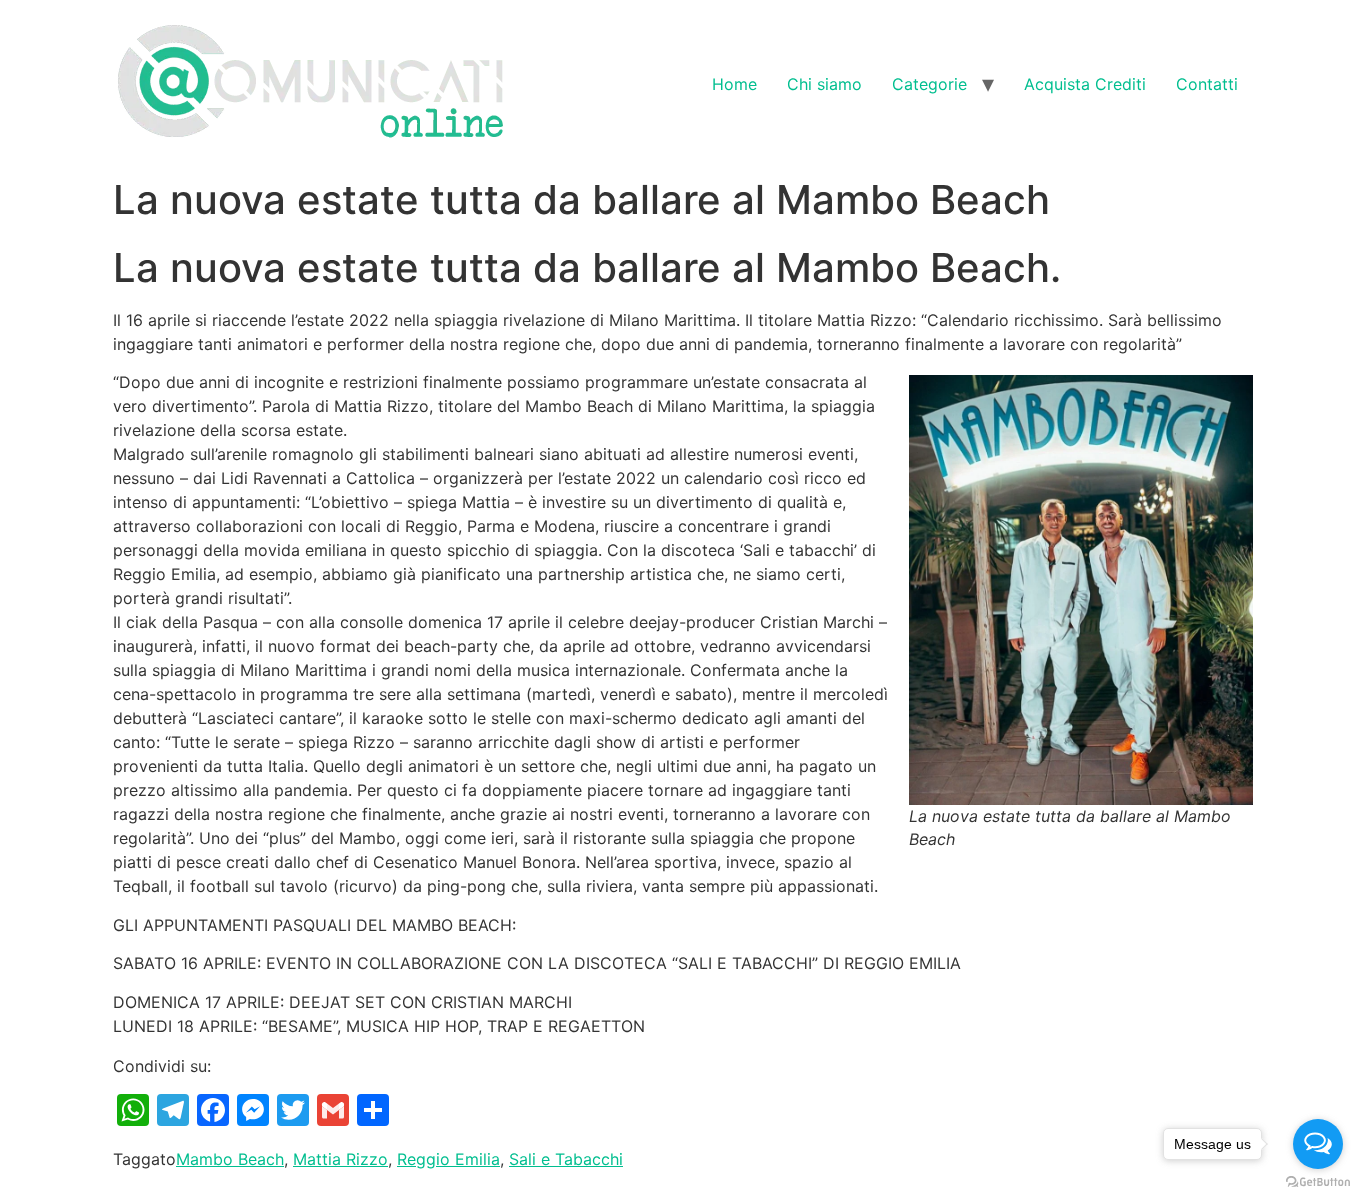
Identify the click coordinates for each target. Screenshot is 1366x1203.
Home (734, 84)
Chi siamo (824, 84)
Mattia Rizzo (340, 1159)
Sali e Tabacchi (566, 1159)
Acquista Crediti (1085, 84)
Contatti (1207, 84)
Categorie (929, 84)
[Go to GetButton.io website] (1318, 1182)
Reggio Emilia (448, 1159)
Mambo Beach (230, 1159)
